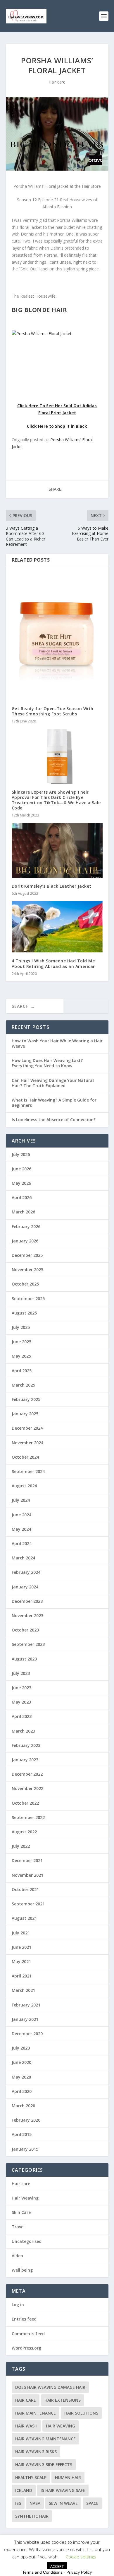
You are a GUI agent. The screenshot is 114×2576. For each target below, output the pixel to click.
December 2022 (27, 1774)
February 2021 (26, 2005)
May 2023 (21, 1702)
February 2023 (26, 1745)
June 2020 (21, 2062)
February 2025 (26, 1399)
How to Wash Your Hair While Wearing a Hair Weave (57, 1043)
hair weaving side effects (44, 2465)
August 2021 (24, 1918)
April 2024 (22, 1543)
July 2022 (21, 1846)
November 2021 (27, 1875)
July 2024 (21, 1500)
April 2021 (22, 1976)
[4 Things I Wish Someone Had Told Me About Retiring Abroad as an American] (57, 927)
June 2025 (21, 1342)
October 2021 (25, 1889)
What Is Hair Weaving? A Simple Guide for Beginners (54, 1103)
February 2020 (26, 2120)
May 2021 (21, 1962)
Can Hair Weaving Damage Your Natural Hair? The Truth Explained (53, 1083)
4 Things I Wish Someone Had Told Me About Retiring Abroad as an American (54, 963)
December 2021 (27, 1860)
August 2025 (24, 1313)
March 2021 (23, 1990)
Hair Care (26, 2400)
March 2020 (23, 2106)
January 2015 (25, 2149)
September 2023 (28, 1644)
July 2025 (21, 1327)
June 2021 (21, 1947)
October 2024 (25, 1457)
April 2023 (22, 1716)
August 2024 (24, 1486)
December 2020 (27, 2034)
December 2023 (27, 1601)
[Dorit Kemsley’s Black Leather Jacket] (57, 850)
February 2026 (26, 1226)
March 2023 (23, 1731)
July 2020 (21, 2048)
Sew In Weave (63, 2503)
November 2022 (27, 1788)
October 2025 (25, 1284)
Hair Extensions (63, 2400)
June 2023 (21, 1688)
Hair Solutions (81, 2413)
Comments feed (28, 2334)
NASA (35, 2503)
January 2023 (25, 1760)
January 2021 (25, 2019)
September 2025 (28, 1299)
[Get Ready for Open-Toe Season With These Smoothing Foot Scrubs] (57, 636)
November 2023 (27, 1616)
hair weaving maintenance (45, 2439)
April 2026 (22, 1197)
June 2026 (21, 1169)
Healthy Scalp (31, 2477)
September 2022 (28, 1817)
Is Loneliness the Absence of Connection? (54, 1120)
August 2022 (24, 1832)
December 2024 (27, 1428)
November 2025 (27, 1270)
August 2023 (24, 1659)
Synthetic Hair (32, 2516)
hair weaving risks (36, 2452)
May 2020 (21, 2077)
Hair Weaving (25, 2198)
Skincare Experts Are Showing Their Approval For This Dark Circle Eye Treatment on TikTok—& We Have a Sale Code (56, 800)
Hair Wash (26, 2426)
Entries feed (24, 2319)
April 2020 (22, 2091)
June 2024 (21, 1515)
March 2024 (23, 1558)
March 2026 (23, 1212)
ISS (18, 2503)
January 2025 (25, 1414)
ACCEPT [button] (57, 2566)
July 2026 (21, 1154)
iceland (24, 2490)
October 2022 (25, 1803)
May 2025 (21, 1356)
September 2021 (28, 1904)
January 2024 (25, 1587)
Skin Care (21, 2212)
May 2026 (21, 1183)
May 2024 (21, 1529)
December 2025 (27, 1255)
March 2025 (23, 1385)
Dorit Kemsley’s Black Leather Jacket (52, 886)
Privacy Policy (79, 2572)
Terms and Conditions (42, 2572)
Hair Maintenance (36, 2413)
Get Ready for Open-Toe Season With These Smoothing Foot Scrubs (53, 711)
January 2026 (25, 1241)
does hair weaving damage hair (50, 2387)
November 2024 (27, 1443)
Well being (22, 2270)
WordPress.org (26, 2348)
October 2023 (25, 1630)
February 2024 (26, 1572)
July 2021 (21, 1933)
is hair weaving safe (63, 2490)
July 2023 (21, 1673)
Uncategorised (27, 2241)
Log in (18, 2305)
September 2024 (28, 1471)
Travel (18, 2227)
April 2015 (22, 2134)
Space (92, 2503)
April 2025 (22, 1371)
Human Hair (68, 2477)
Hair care (57, 82)
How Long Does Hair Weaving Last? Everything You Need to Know (47, 1063)
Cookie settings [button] (81, 2557)
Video (17, 2256)
